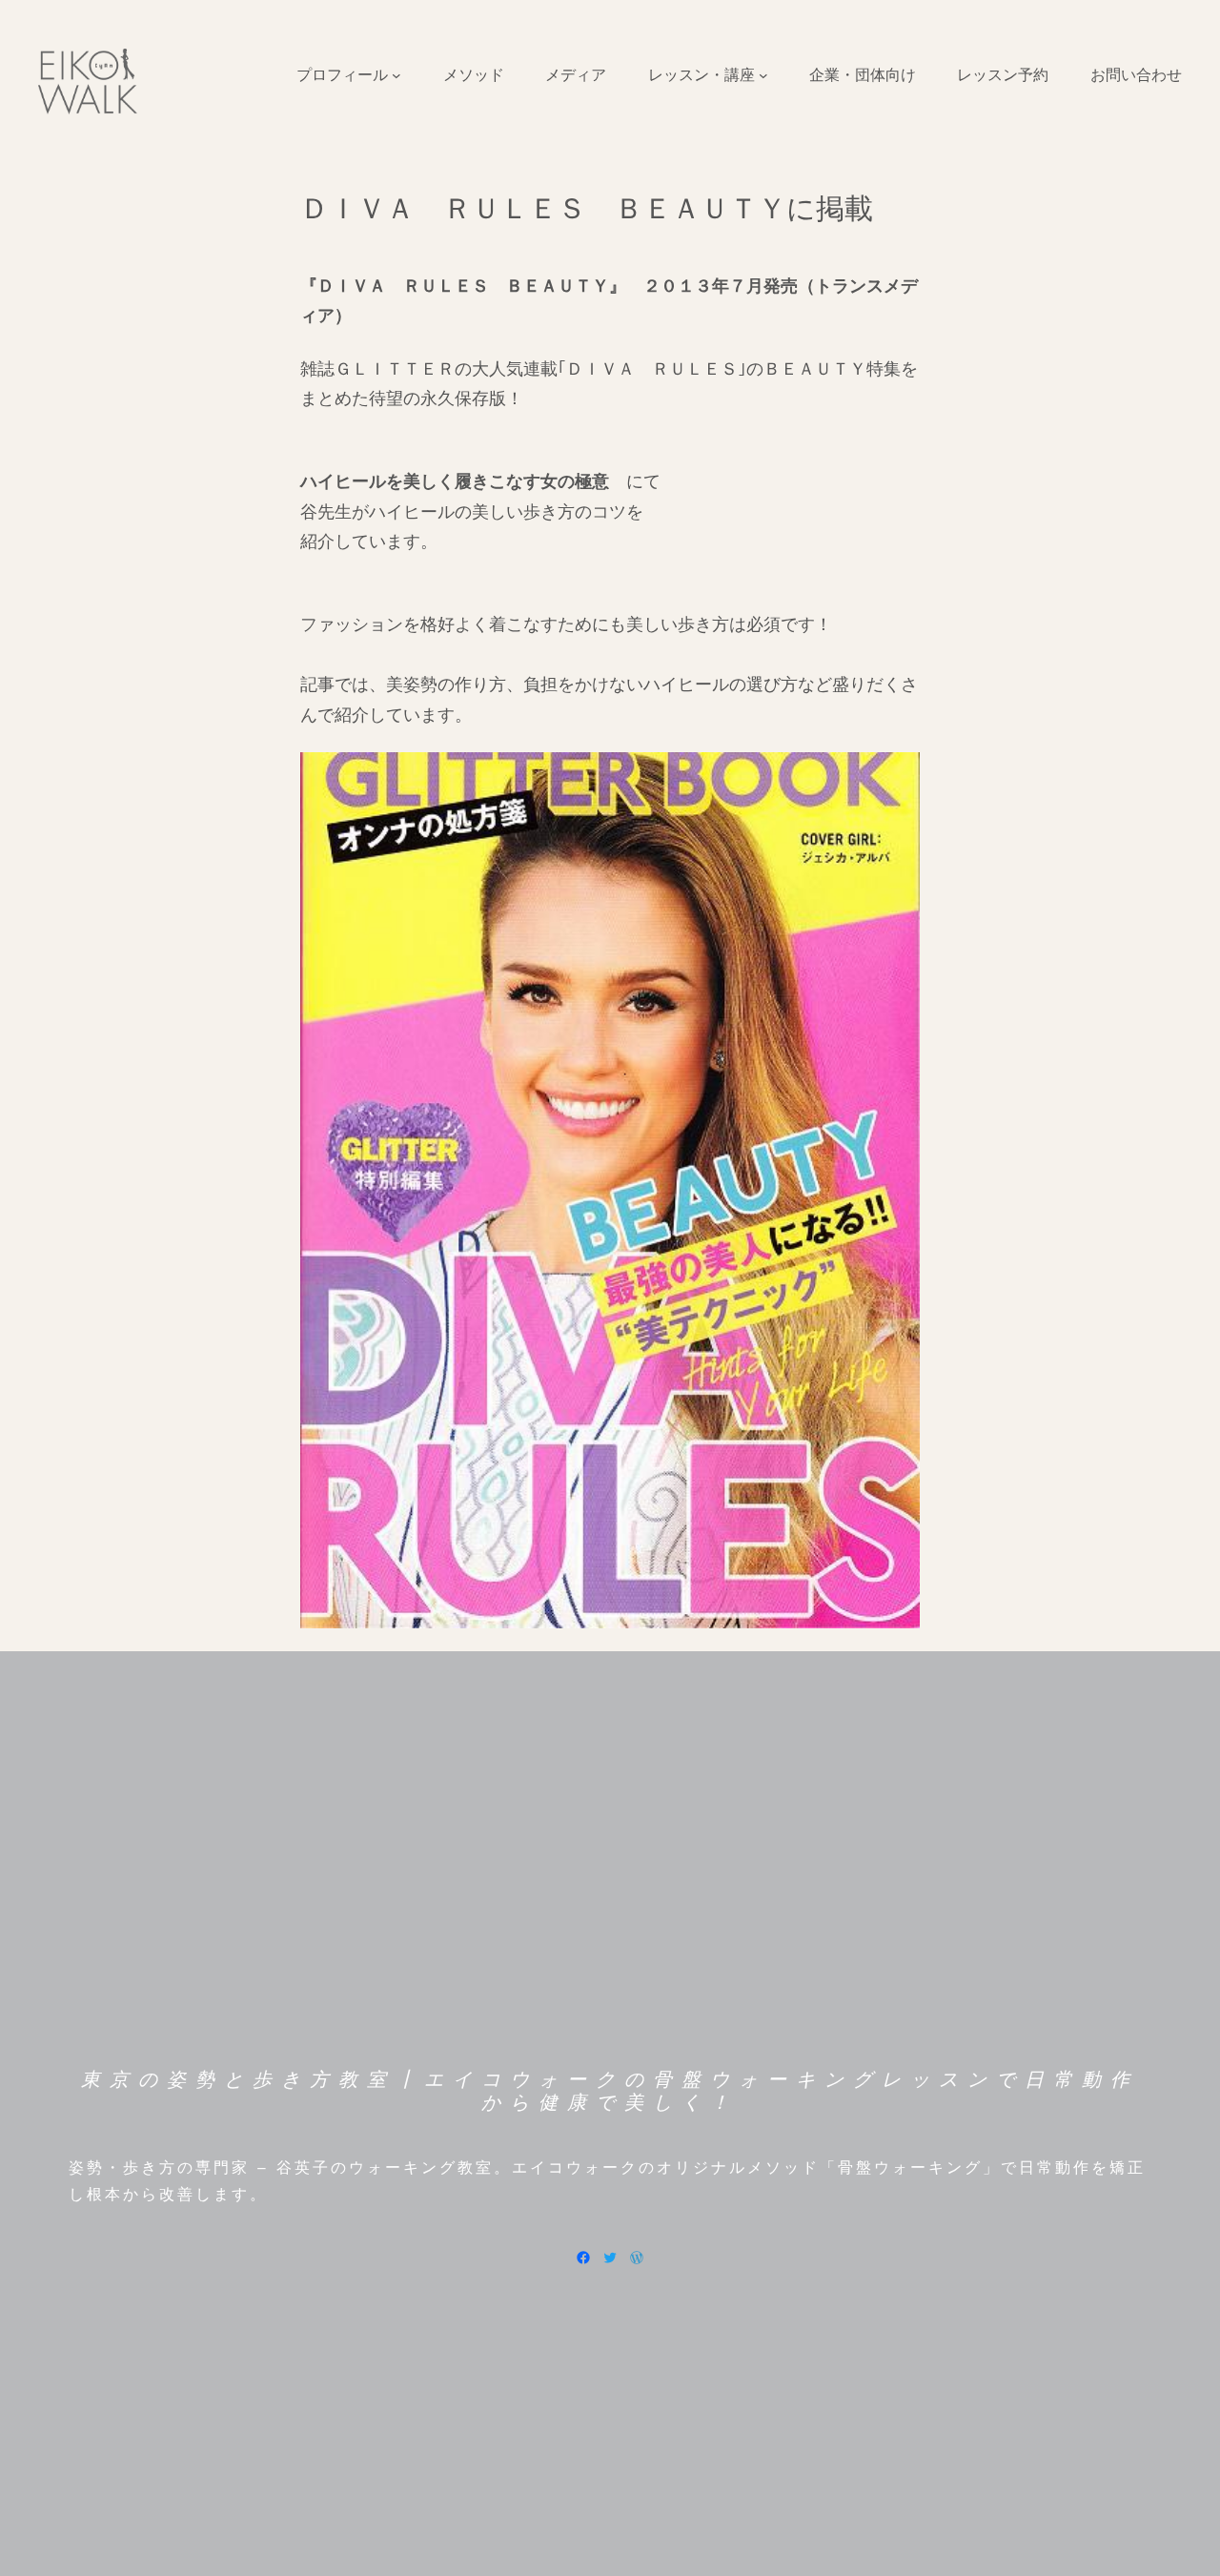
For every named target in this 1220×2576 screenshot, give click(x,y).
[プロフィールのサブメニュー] (396, 75)
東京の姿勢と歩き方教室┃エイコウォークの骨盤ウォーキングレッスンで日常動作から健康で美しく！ (610, 2091)
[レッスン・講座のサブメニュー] (763, 75)
